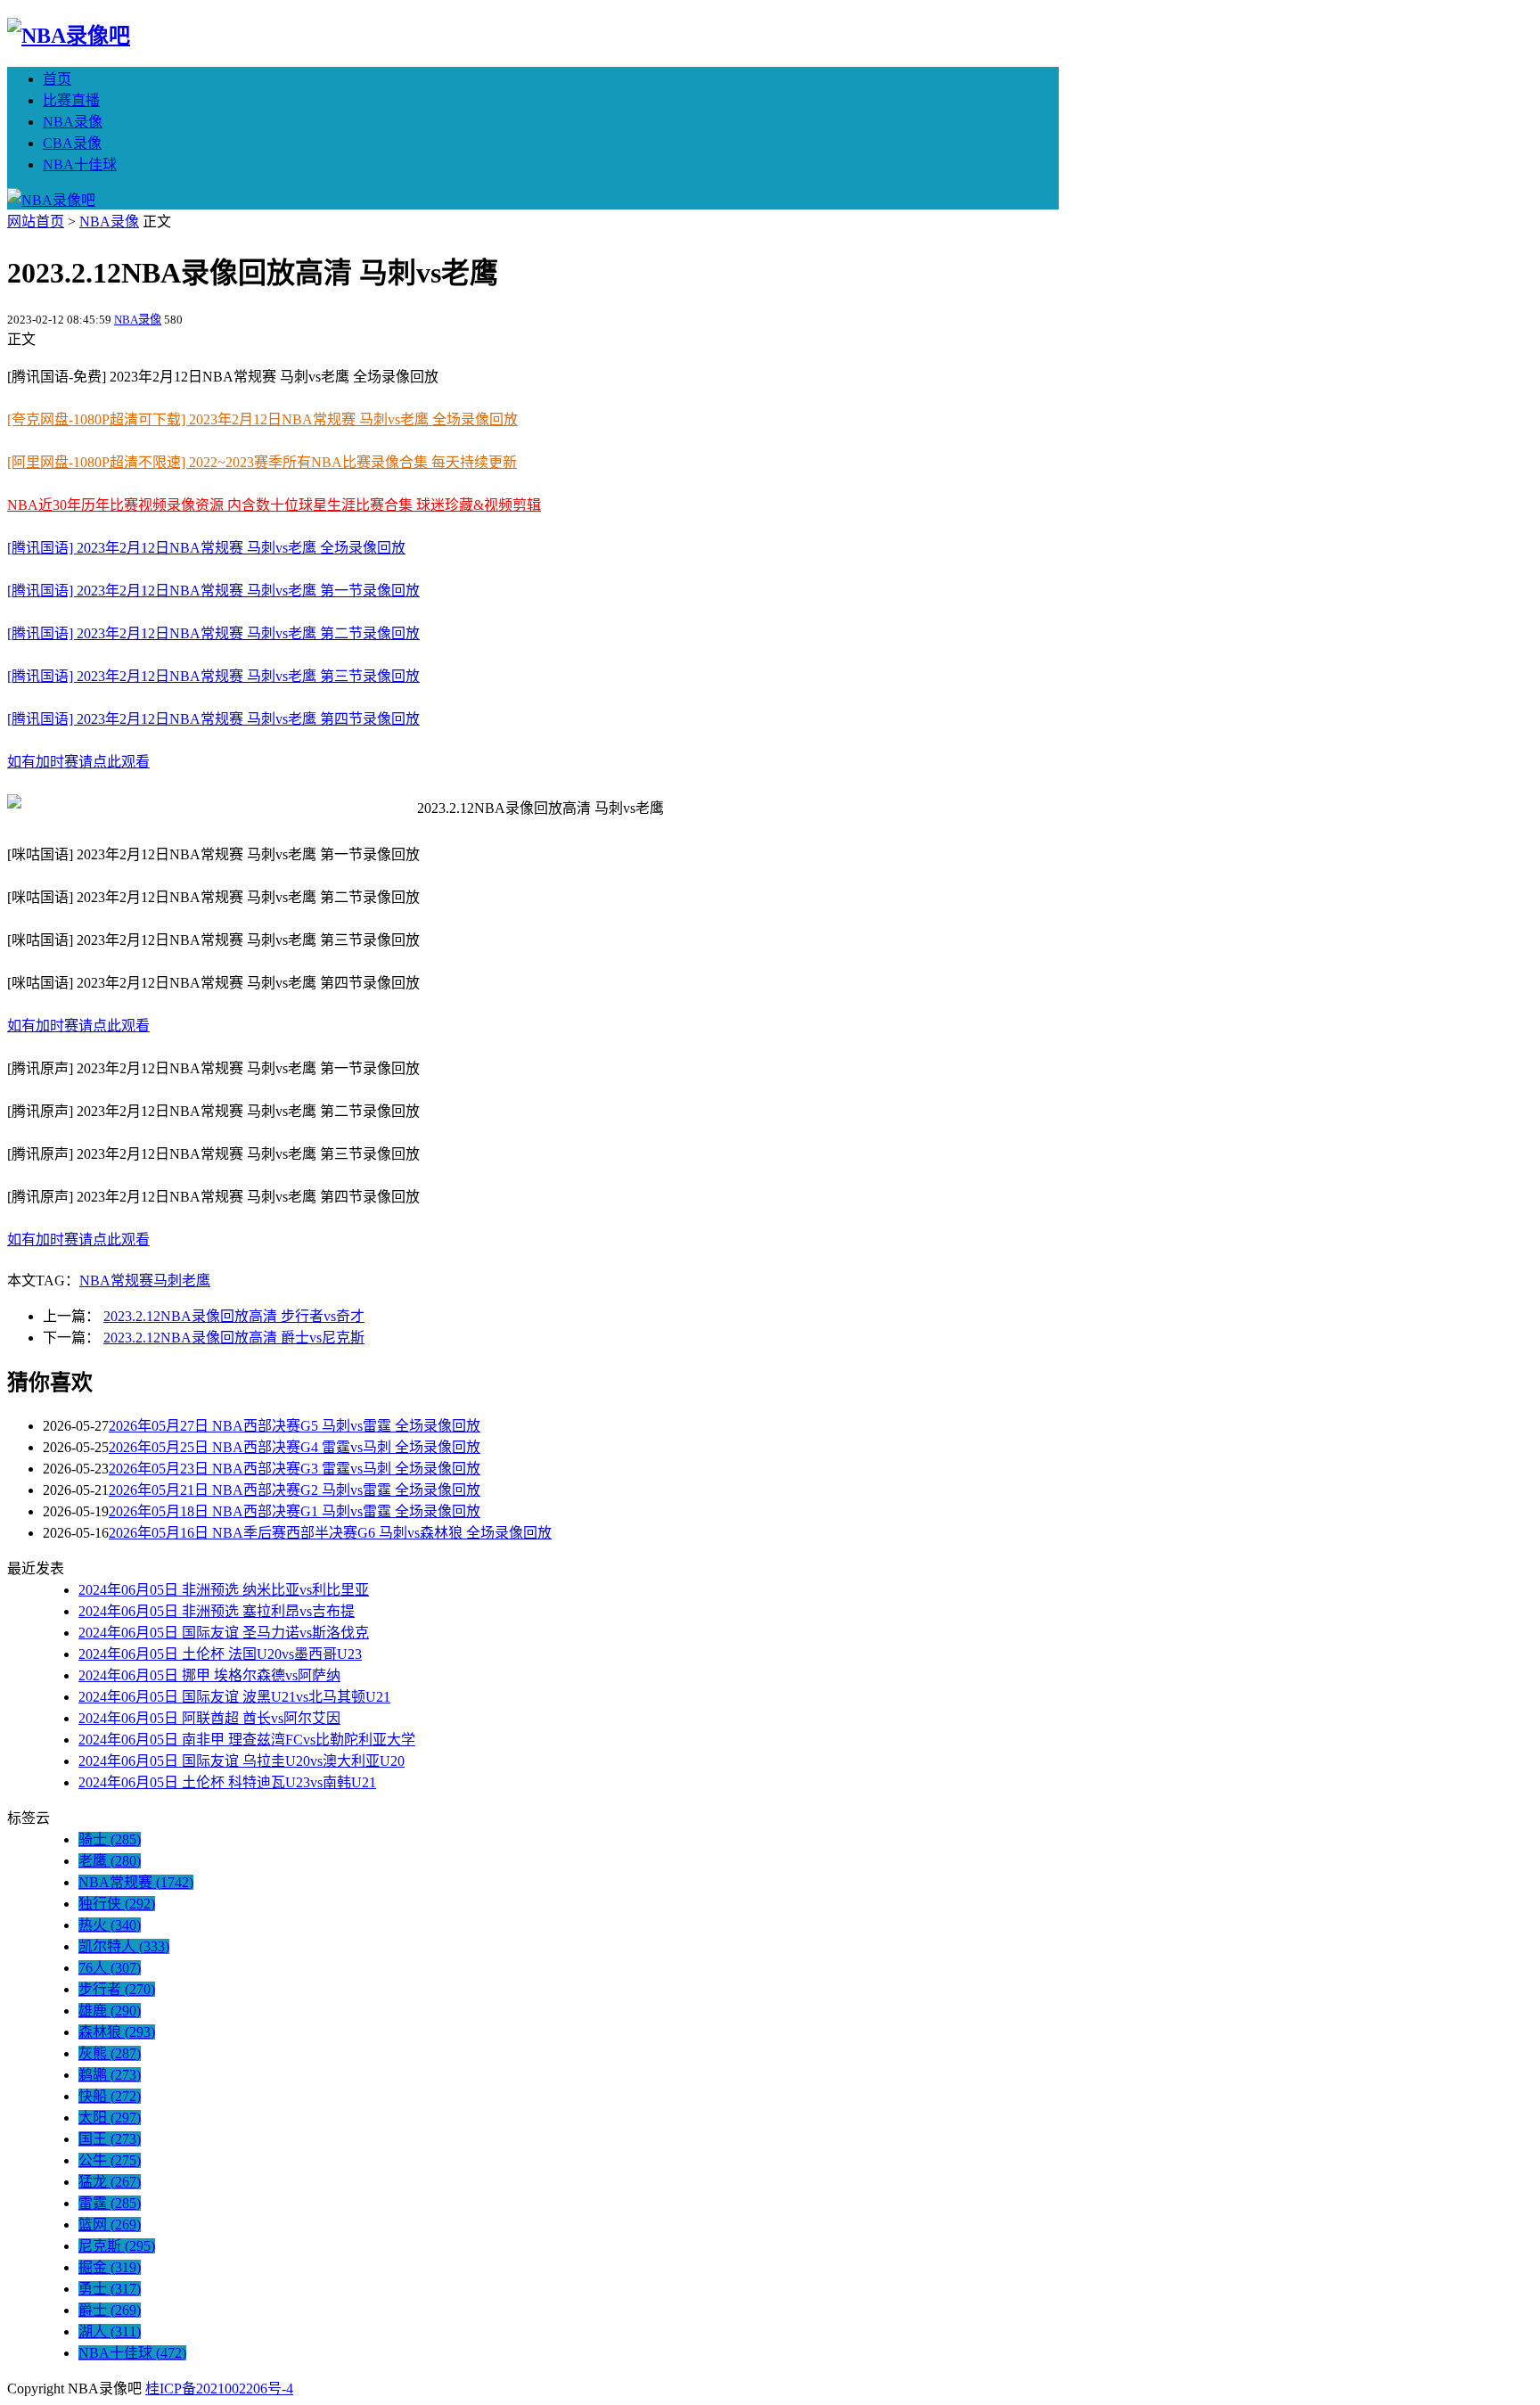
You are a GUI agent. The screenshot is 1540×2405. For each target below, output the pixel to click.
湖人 (110, 2331)
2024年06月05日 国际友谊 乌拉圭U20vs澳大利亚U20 (242, 1761)
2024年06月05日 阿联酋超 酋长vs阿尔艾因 (209, 1718)
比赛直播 (71, 100)
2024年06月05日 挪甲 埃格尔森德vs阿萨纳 (209, 1675)
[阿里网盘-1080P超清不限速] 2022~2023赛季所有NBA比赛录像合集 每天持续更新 (262, 462)
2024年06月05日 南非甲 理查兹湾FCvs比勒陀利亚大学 (247, 1740)
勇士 (110, 2289)
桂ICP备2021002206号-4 (219, 2389)
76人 (110, 1968)
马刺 (168, 1280)
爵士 (110, 2310)
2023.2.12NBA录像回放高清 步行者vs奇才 (234, 1316)
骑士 (110, 1839)
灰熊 (110, 2053)
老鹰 (196, 1280)
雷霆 (110, 2203)
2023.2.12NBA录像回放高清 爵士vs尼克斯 (234, 1338)
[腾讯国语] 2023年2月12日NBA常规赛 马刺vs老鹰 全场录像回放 (206, 548)
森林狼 (117, 2032)
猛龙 (110, 2182)
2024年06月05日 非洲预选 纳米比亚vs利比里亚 (224, 1590)
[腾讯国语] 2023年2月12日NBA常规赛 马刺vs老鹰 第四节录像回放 (213, 719)
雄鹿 (110, 2011)
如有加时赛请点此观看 (78, 762)
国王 (110, 2139)
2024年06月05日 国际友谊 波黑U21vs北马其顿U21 (234, 1697)
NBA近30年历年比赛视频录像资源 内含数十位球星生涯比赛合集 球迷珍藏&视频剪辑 (274, 505)
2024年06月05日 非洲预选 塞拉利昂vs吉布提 (217, 1611)
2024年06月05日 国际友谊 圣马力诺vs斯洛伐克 (224, 1633)
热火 (110, 1925)
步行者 (117, 1989)
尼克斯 (117, 2246)
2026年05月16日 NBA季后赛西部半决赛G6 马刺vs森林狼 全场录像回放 (330, 1533)
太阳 (110, 2118)
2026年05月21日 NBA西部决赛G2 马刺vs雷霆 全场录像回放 (295, 1490)
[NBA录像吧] (69, 36)
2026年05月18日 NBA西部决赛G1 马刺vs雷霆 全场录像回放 (295, 1511)
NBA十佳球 (80, 164)
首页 (57, 79)
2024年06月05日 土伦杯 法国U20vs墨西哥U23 (220, 1654)
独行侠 (117, 1904)
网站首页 (36, 222)
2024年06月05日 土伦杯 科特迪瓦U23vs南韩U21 (227, 1782)
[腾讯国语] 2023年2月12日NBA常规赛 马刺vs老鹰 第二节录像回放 (213, 633)
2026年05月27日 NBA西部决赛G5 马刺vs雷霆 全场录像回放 (295, 1426)
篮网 (110, 2224)
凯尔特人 (124, 1946)
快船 (110, 2096)
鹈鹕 (110, 2075)
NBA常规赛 (116, 1280)
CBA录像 (72, 143)
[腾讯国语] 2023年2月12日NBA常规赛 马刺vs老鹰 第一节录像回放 (213, 591)
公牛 (110, 2160)
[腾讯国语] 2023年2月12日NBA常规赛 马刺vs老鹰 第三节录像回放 (213, 676)
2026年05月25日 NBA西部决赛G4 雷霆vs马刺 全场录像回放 (295, 1447)
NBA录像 (73, 122)
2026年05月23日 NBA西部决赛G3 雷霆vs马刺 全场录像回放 (295, 1469)
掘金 (110, 2267)
